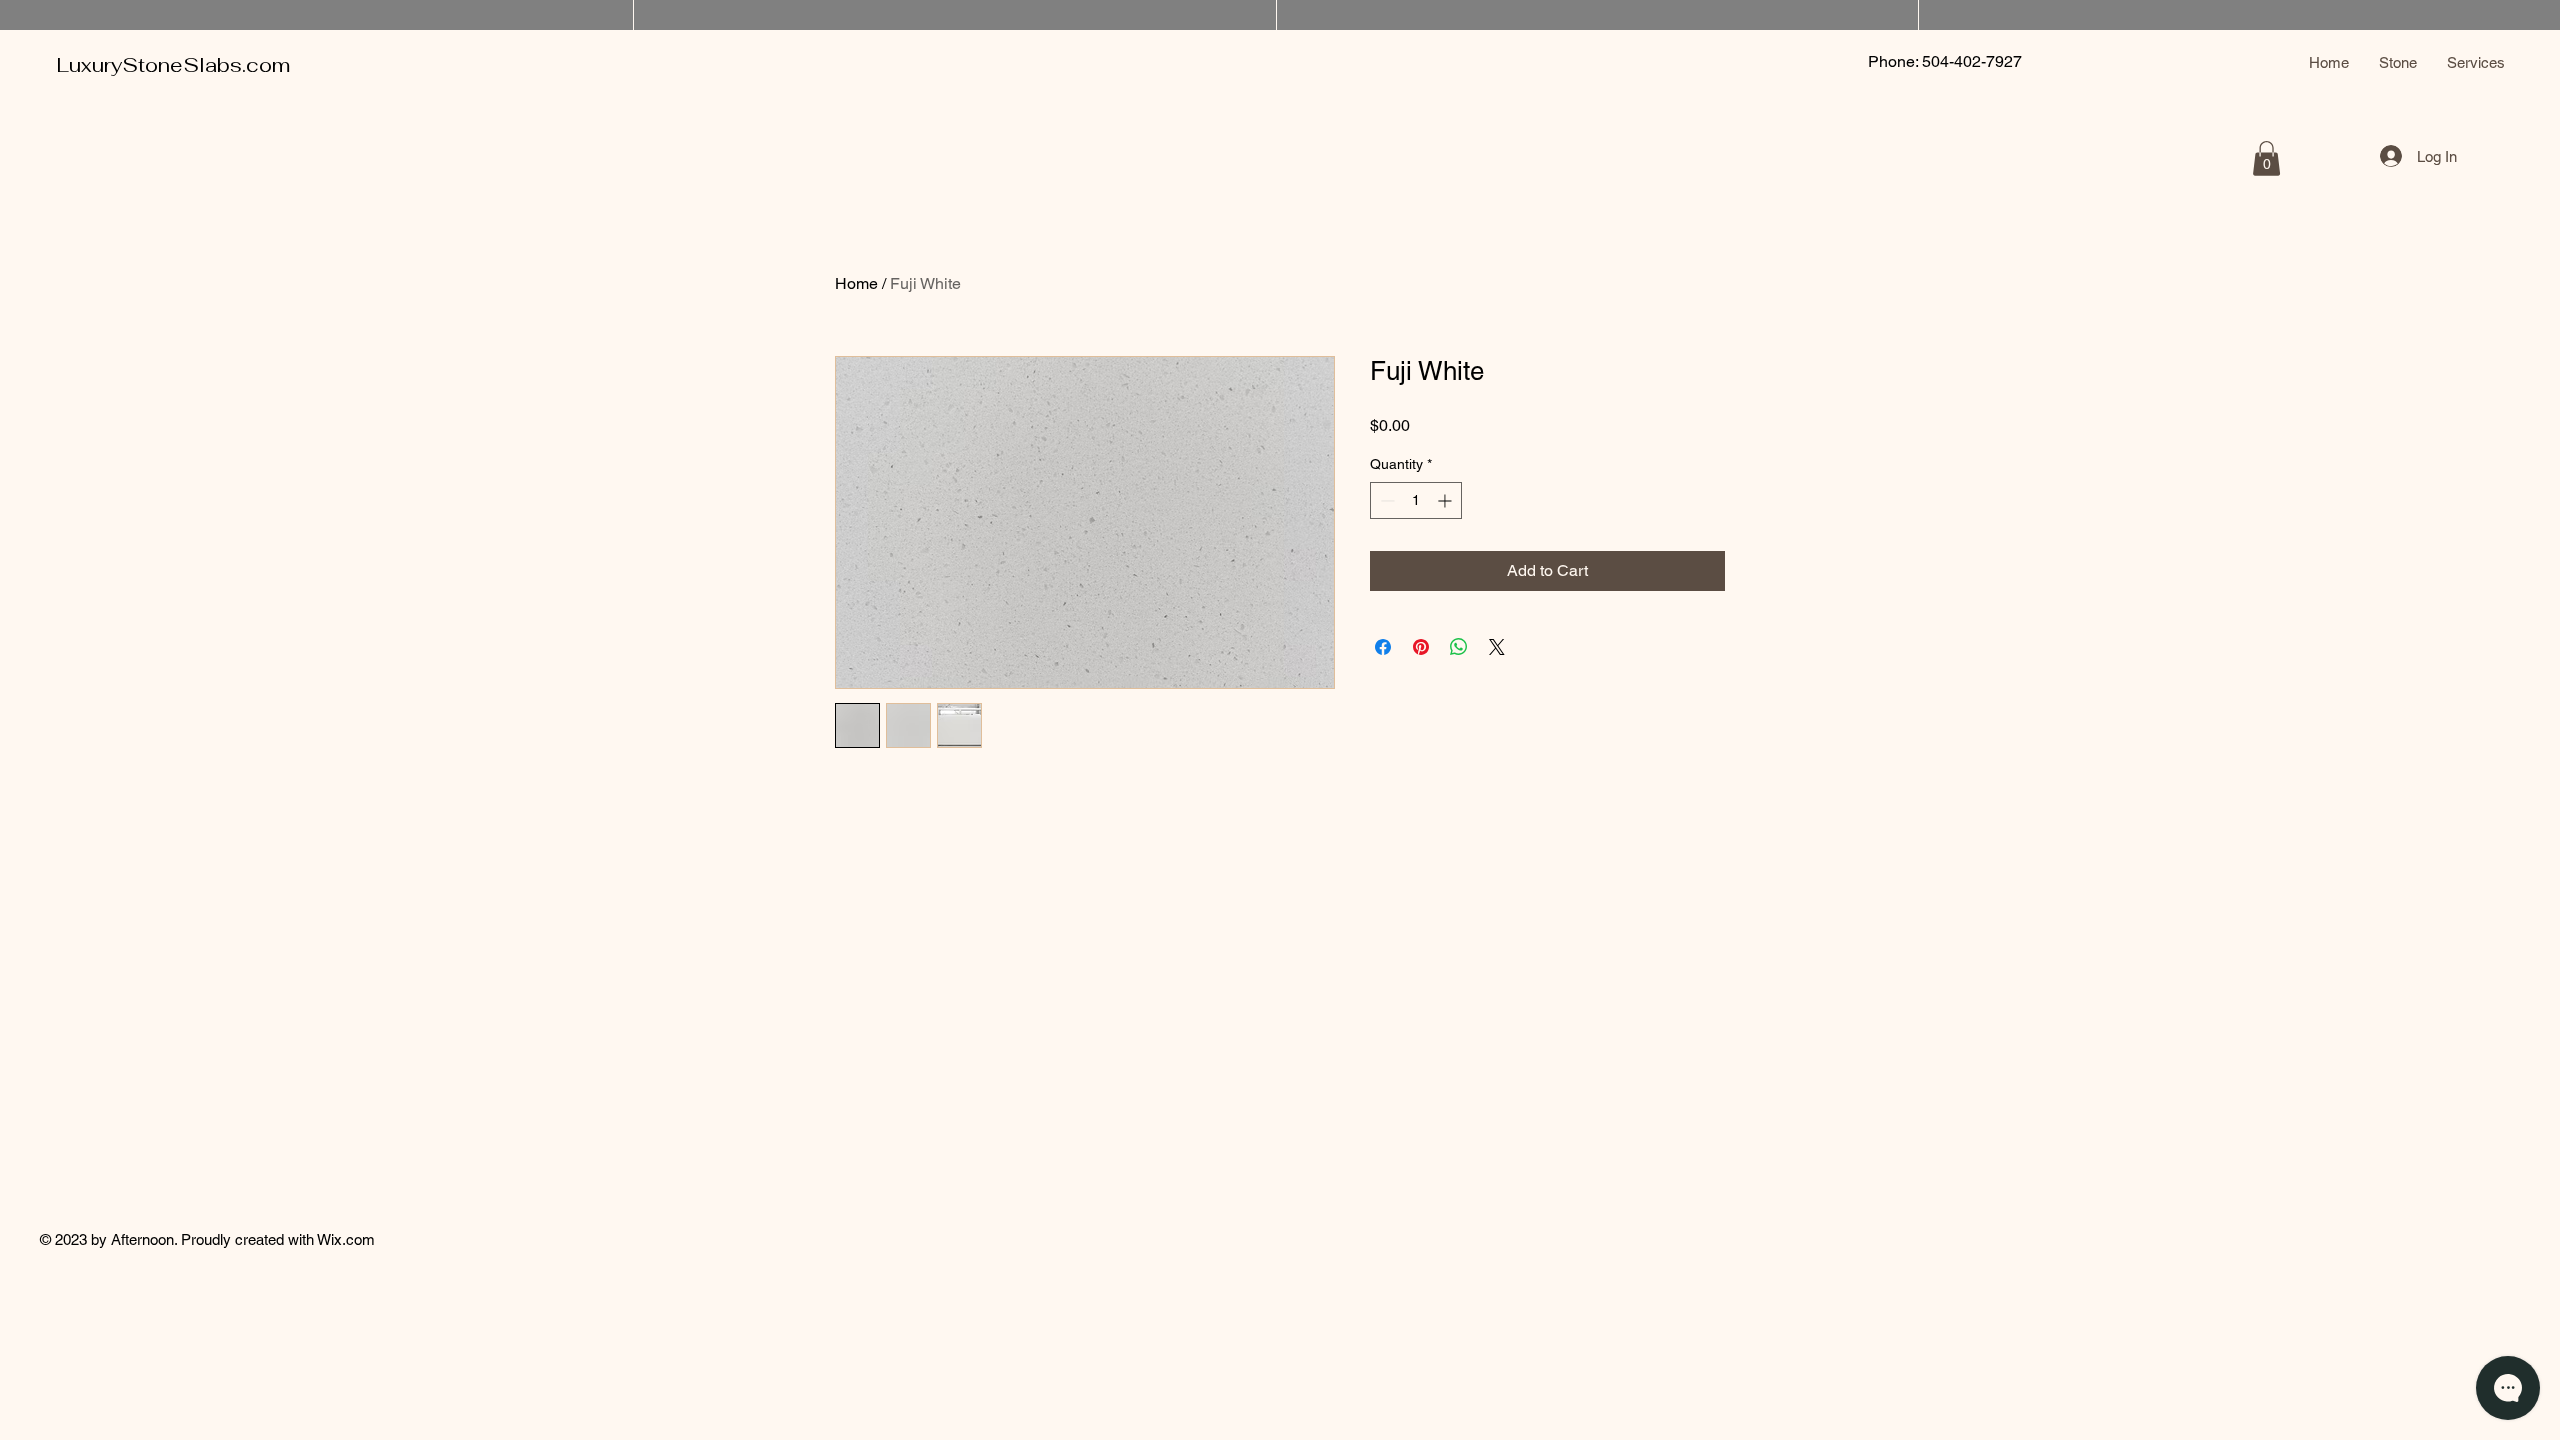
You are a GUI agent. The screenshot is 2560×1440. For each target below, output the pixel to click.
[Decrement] (1385, 500)
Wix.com (346, 1239)
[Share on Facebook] (1383, 647)
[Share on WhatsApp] (1459, 647)
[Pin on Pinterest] (1421, 647)
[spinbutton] (1416, 500)
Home (856, 283)
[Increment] (1446, 500)
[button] (2266, 158)
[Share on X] (1497, 647)
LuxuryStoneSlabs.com (173, 65)
